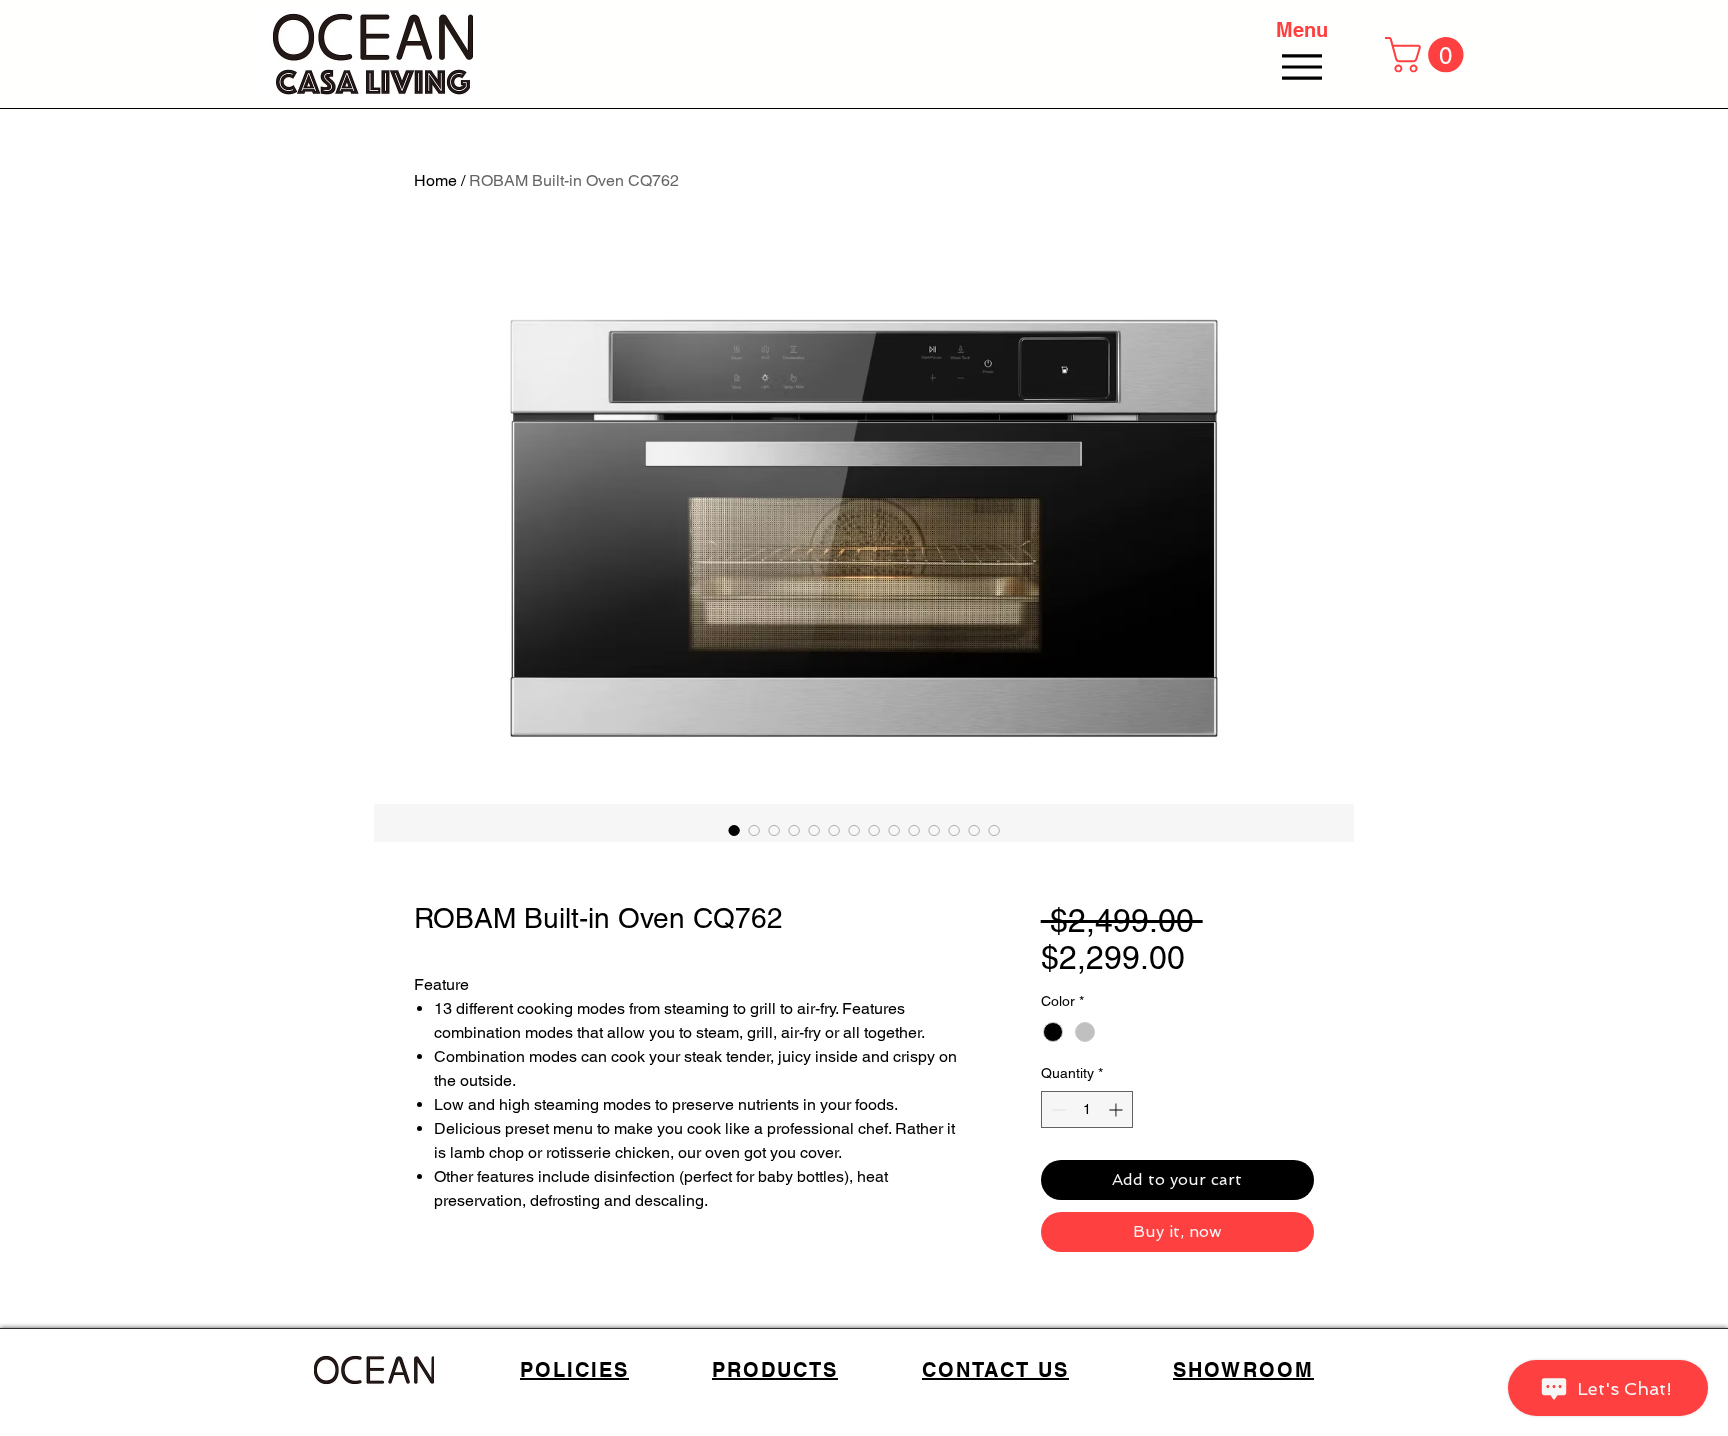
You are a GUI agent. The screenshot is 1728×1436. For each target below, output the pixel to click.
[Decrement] (1056, 1109)
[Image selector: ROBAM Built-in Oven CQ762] (734, 830)
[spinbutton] (1087, 1109)
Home (435, 180)
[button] (1428, 54)
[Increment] (1117, 1109)
